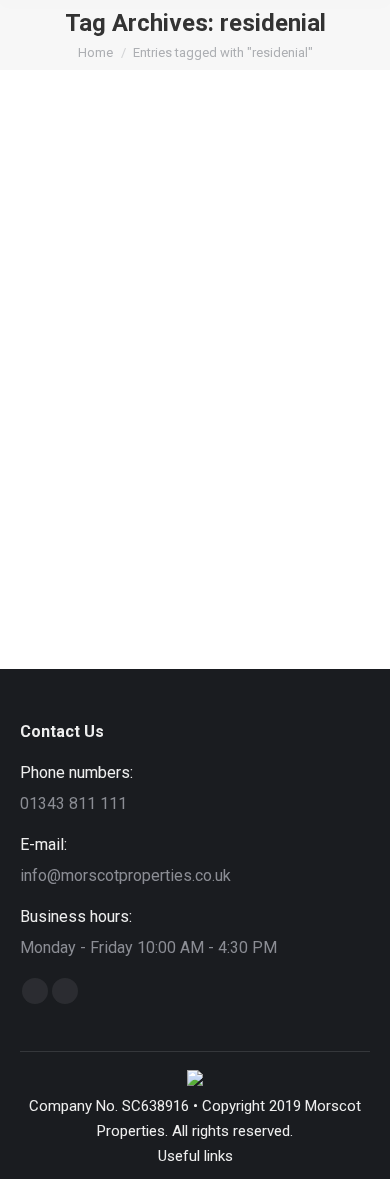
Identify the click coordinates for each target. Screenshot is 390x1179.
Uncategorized (136, 475)
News (63, 475)
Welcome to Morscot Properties (192, 438)
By (244, 475)
